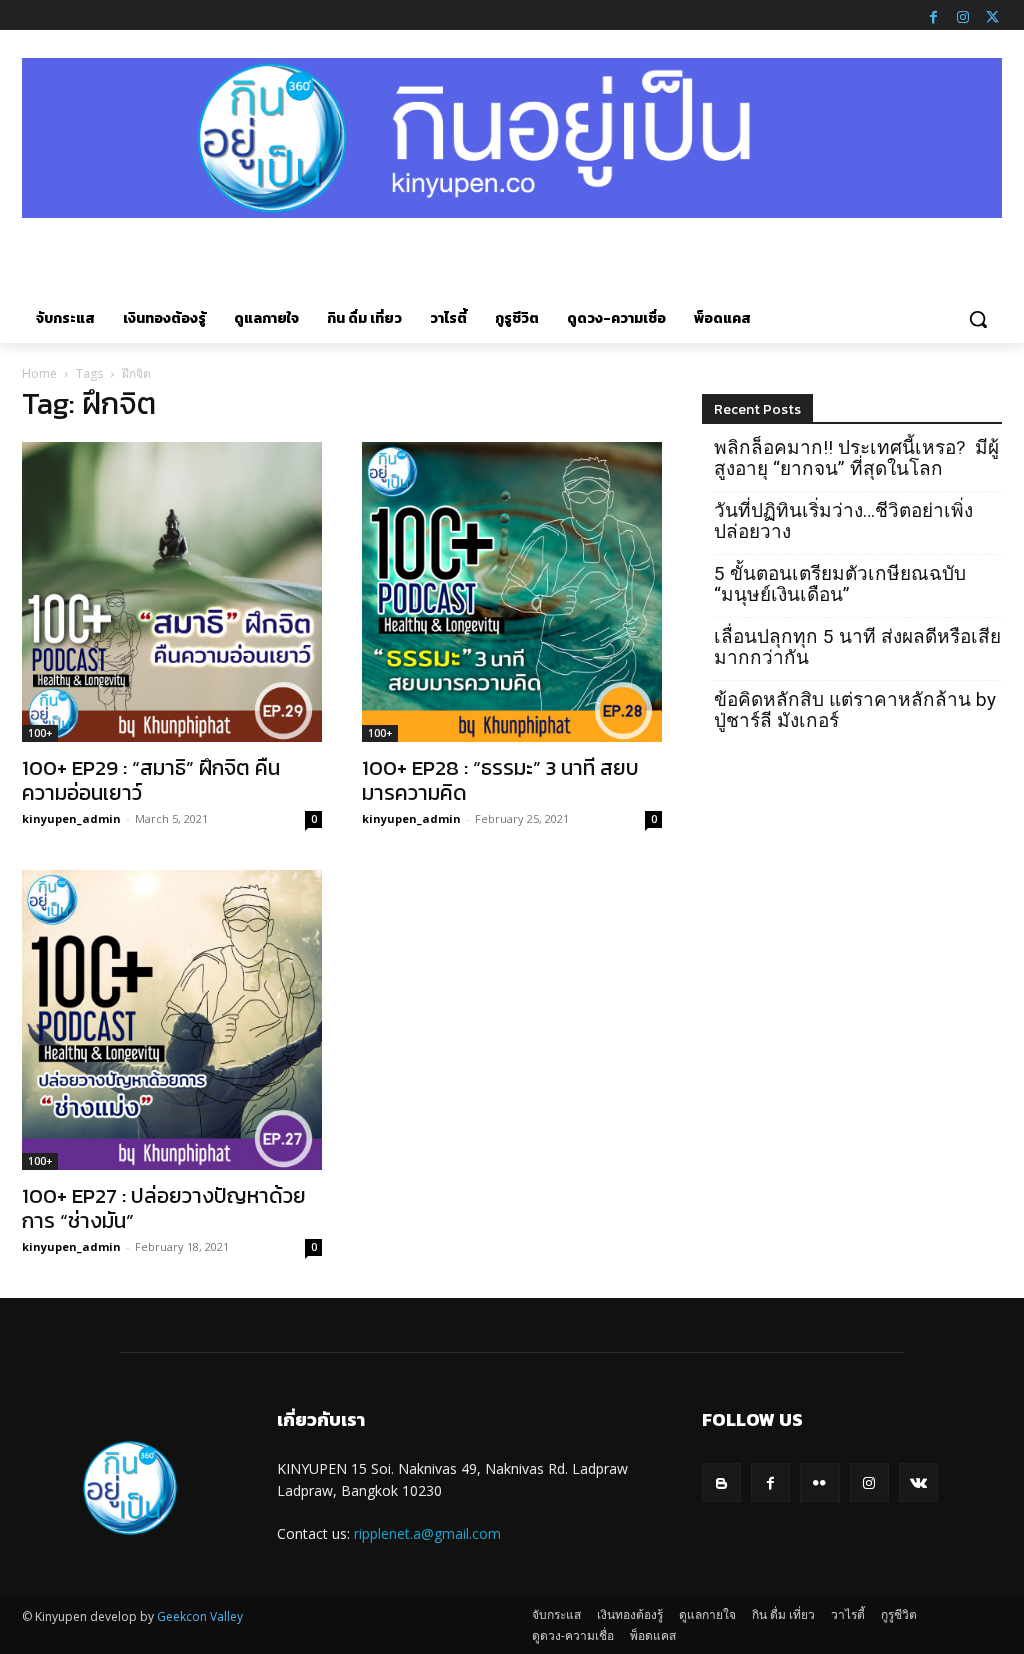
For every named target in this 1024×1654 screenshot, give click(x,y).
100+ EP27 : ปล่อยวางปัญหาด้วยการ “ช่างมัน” (164, 1208)
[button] (978, 319)
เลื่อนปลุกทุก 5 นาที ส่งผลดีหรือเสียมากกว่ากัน (857, 647)
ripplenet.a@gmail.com (427, 1533)
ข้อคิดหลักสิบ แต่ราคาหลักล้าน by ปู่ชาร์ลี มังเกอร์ (855, 710)
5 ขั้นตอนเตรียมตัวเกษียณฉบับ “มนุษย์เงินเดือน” (840, 584)
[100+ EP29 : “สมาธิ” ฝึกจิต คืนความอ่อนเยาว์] (172, 592)
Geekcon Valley (200, 1616)
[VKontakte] (918, 1482)
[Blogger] (721, 1482)
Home (39, 373)
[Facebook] (933, 15)
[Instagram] (963, 15)
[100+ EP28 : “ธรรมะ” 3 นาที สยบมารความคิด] (512, 592)
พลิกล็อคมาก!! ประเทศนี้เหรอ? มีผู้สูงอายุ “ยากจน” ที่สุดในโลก (856, 458)
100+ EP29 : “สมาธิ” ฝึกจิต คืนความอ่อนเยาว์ (151, 780)
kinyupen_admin (71, 818)
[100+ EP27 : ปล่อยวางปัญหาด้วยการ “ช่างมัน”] (172, 1020)
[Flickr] (819, 1482)
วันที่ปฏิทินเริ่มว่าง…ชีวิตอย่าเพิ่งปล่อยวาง (843, 521)
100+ (40, 733)
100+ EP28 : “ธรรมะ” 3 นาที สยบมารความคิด (500, 780)
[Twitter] (992, 15)
